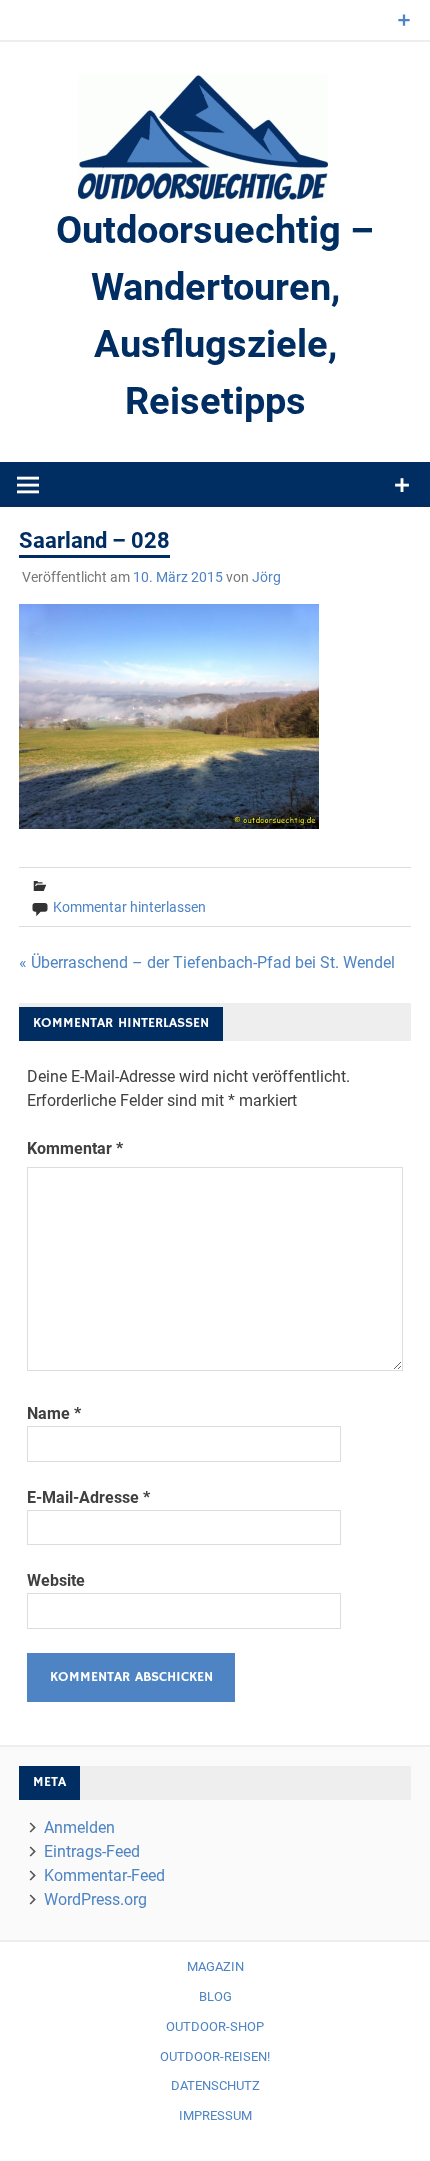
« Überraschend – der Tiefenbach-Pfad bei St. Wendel (207, 962)
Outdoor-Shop (215, 2026)
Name (54, 1413)
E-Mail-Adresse (88, 1497)
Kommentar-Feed (104, 1875)
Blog (215, 1996)
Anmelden (79, 1827)
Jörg (266, 577)
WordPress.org (95, 1899)
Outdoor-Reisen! (215, 2056)
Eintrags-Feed (92, 1851)
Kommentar (75, 1148)
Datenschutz (215, 2085)
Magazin (215, 1966)
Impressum (215, 2115)
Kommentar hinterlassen (129, 907)
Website (56, 1580)
